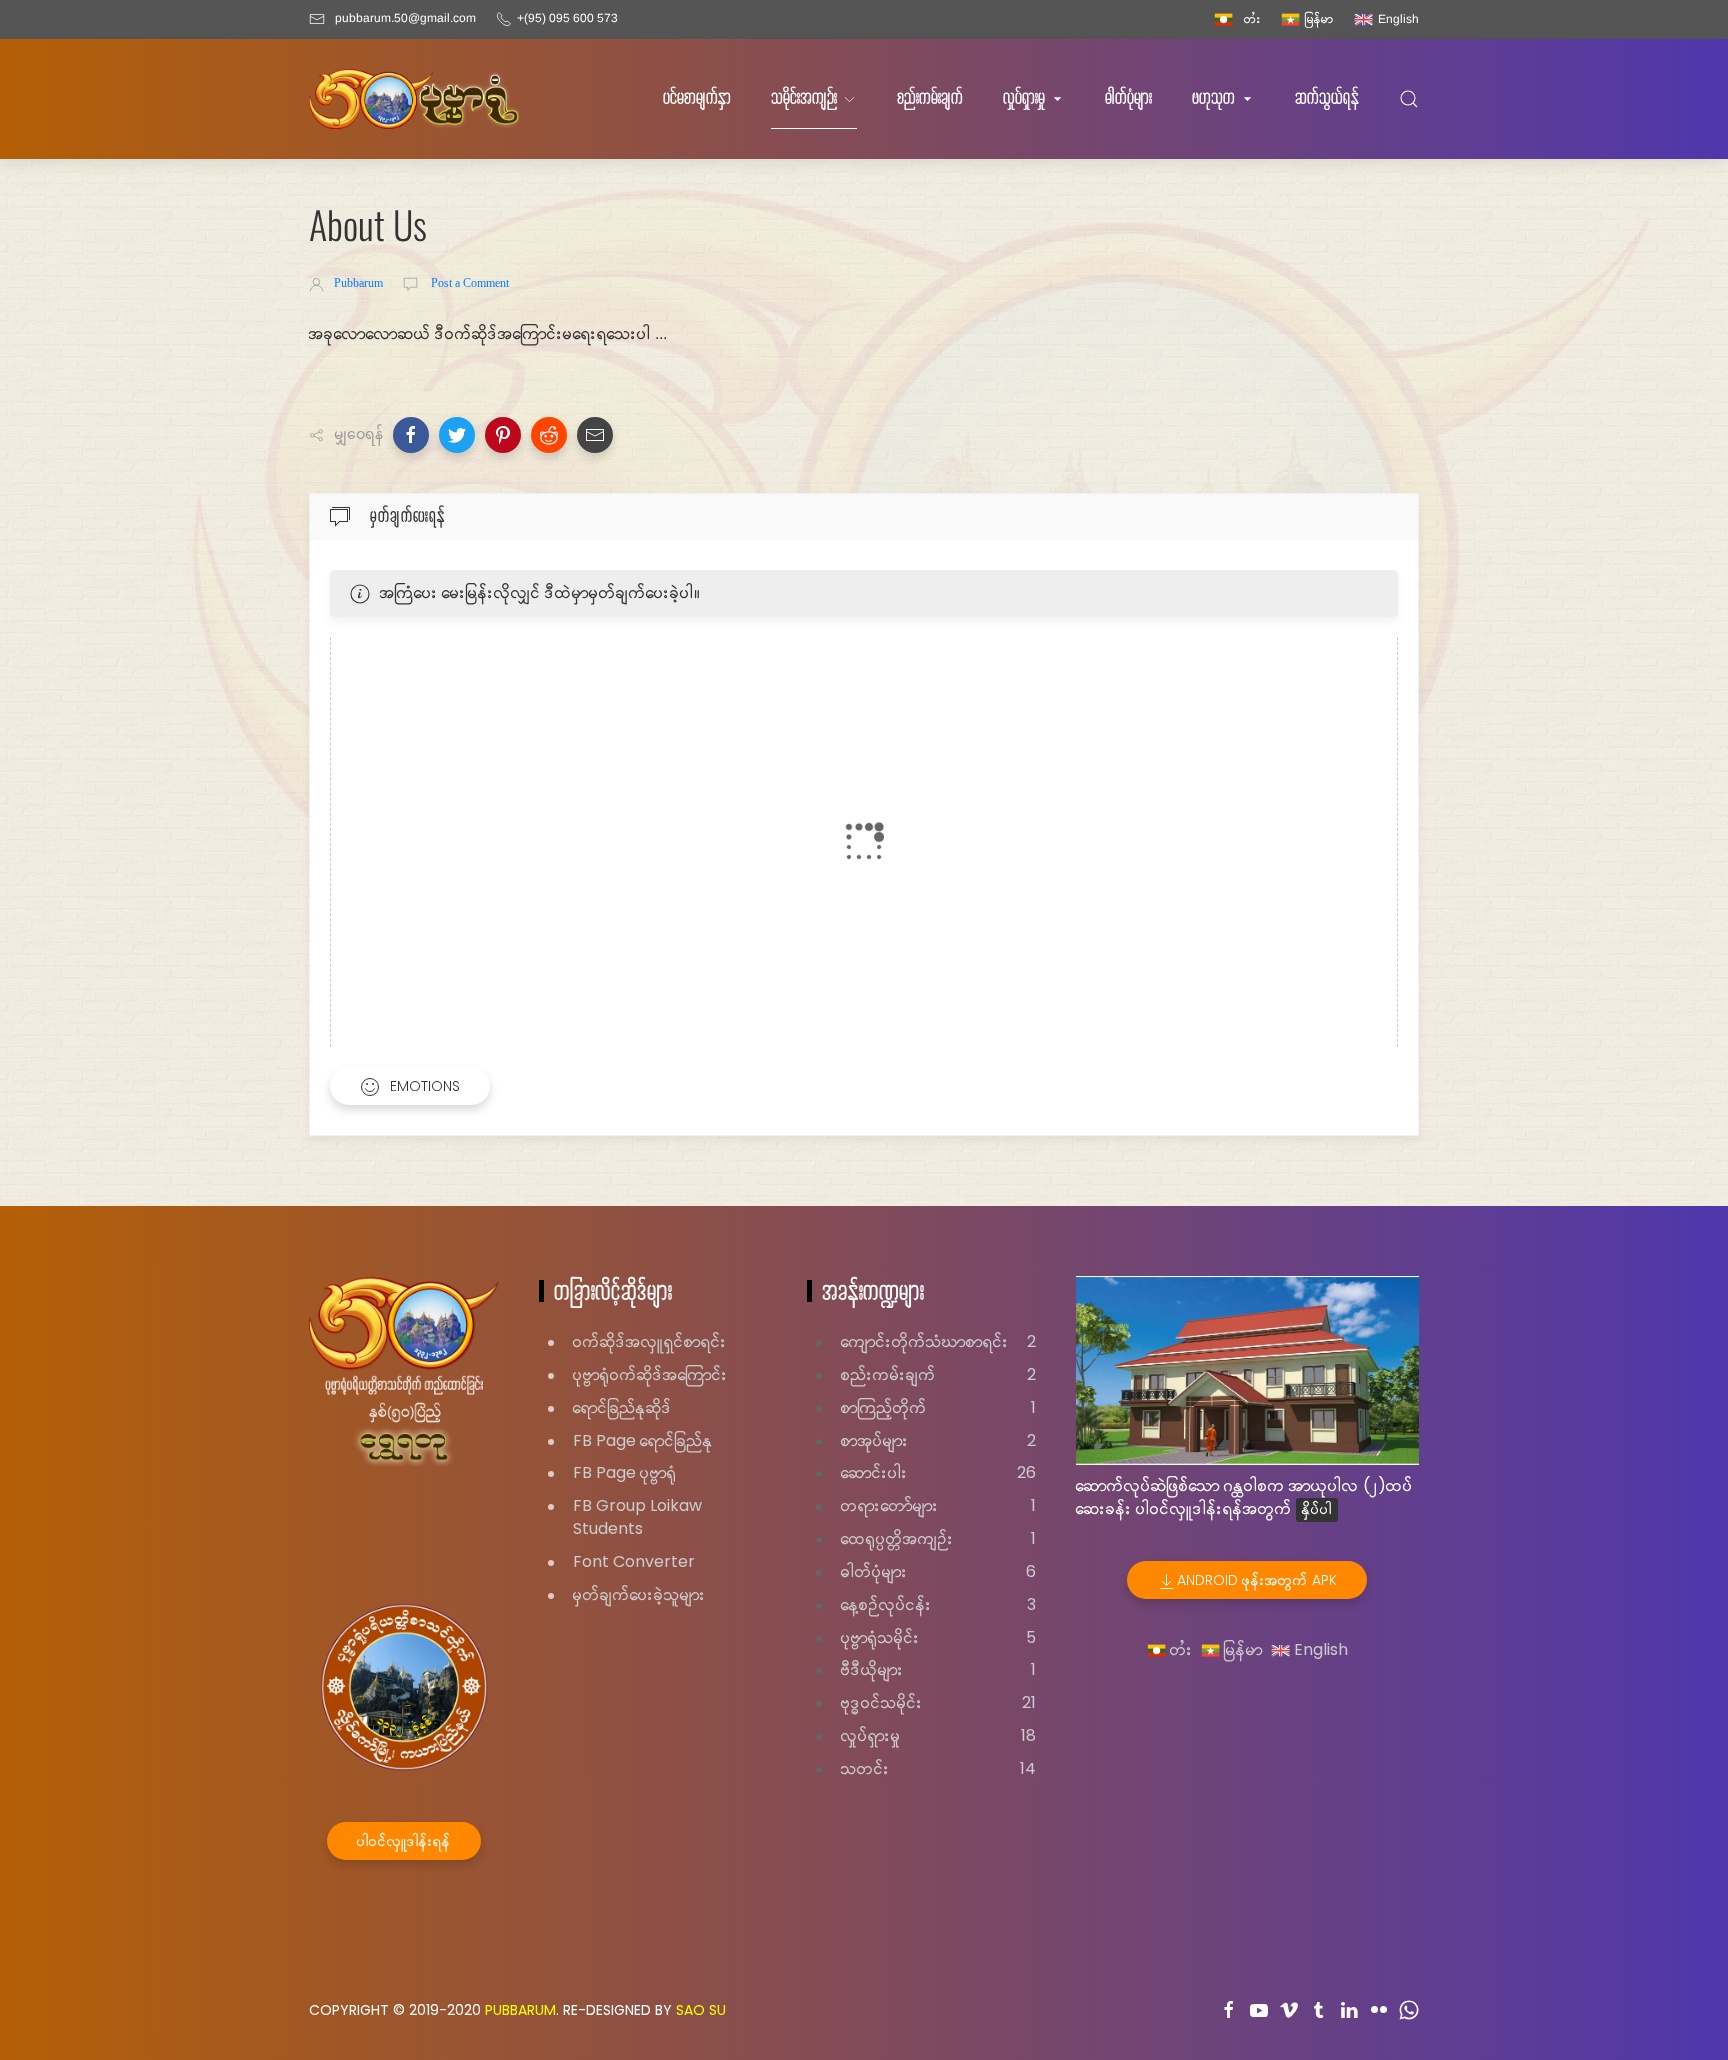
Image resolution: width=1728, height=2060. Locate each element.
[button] (411, 435)
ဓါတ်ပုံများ (1128, 98)
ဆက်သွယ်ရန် (1327, 98)
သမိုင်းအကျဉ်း (804, 98)
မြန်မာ (1241, 1649)
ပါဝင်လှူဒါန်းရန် (404, 1841)
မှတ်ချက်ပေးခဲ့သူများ (639, 1594)
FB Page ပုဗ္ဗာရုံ (625, 1472)
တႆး (1179, 1649)
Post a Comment (468, 283)
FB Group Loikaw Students (637, 1517)
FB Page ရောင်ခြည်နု (643, 1440)
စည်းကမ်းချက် (930, 98)
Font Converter (634, 1561)
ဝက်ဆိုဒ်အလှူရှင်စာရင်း (650, 1341)
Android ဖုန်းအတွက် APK (1257, 1580)
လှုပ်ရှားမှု (1024, 98)
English (1319, 1649)
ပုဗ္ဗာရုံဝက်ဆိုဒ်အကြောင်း (650, 1374)
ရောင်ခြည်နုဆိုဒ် (622, 1407)
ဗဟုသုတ (1213, 98)
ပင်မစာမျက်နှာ (697, 98)
